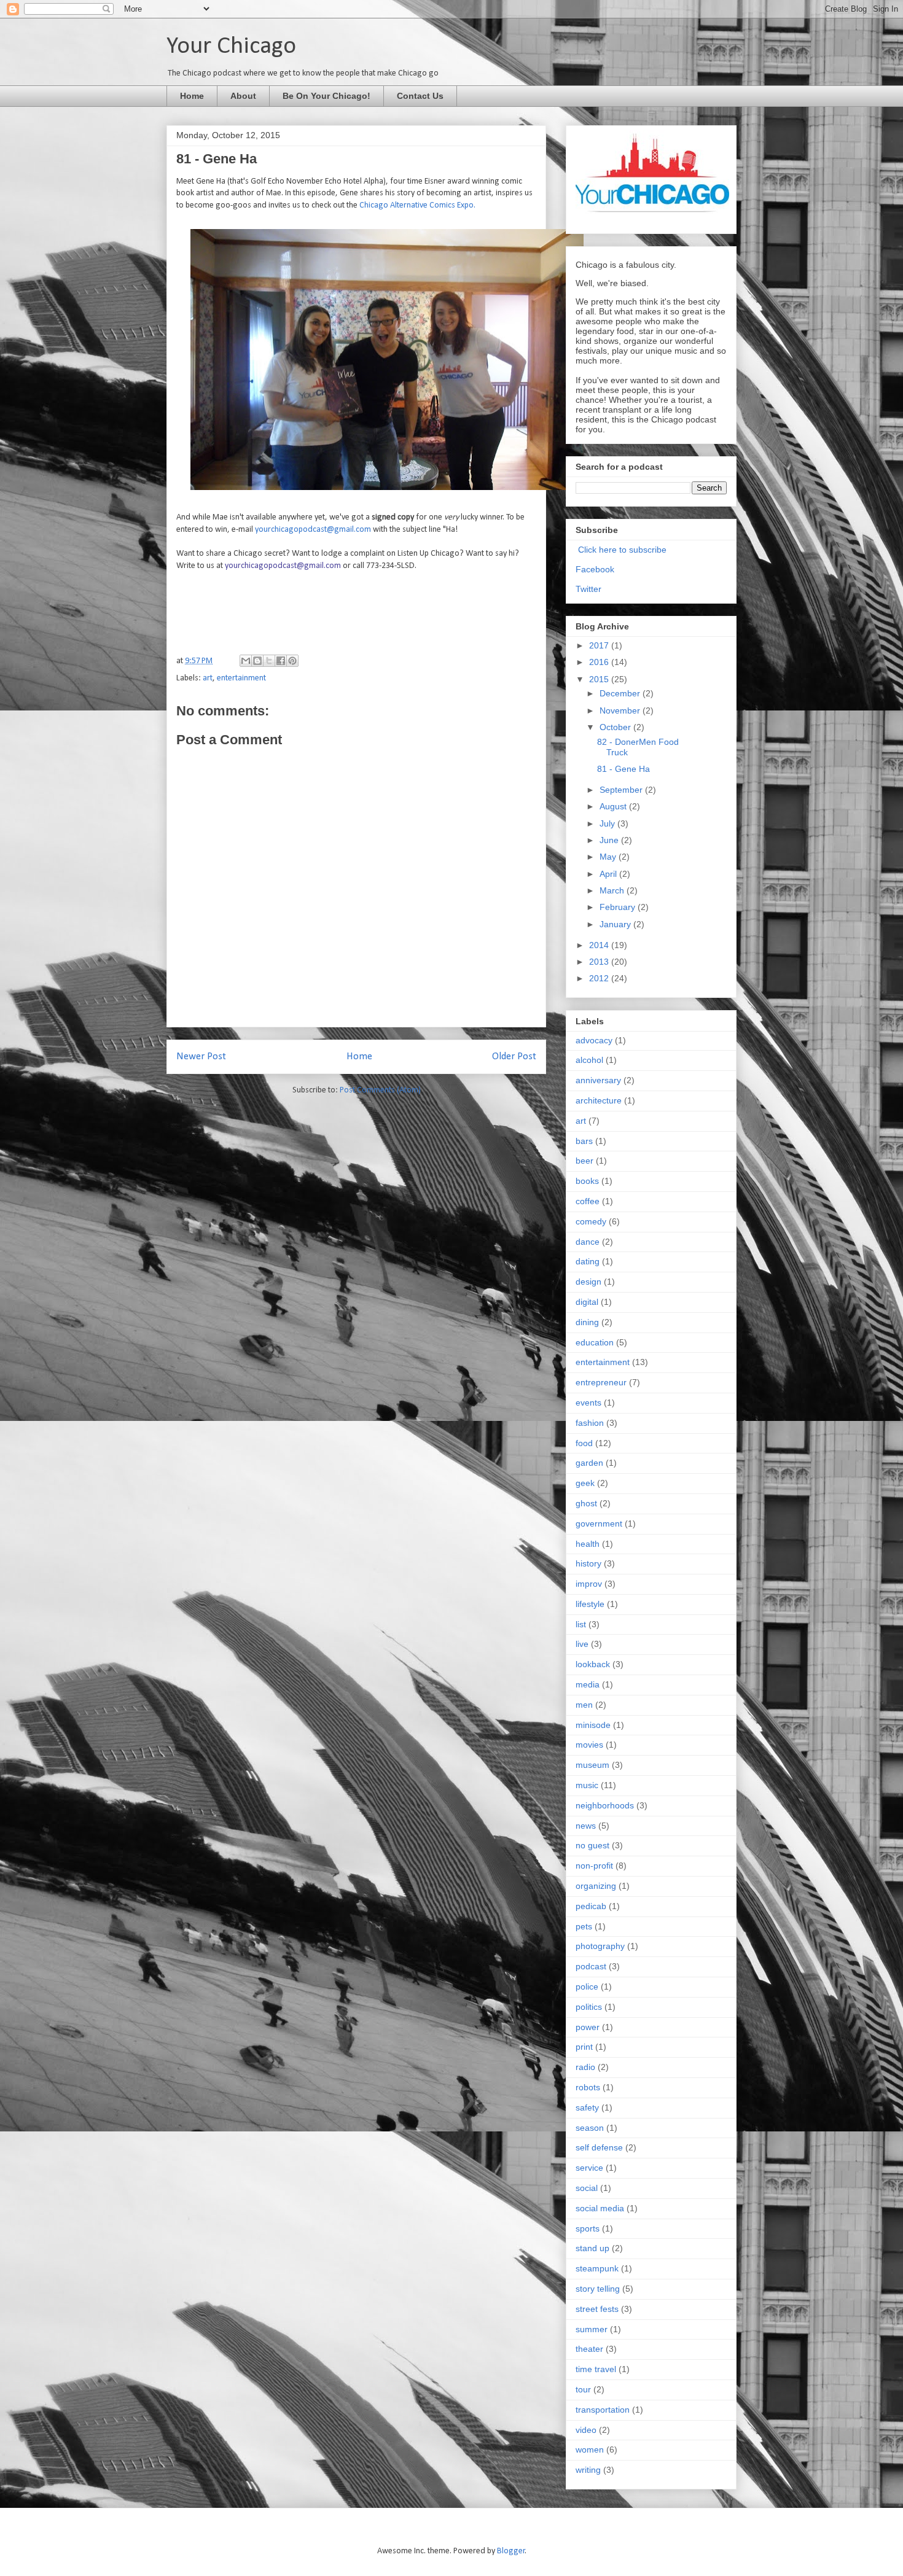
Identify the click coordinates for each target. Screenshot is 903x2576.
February (619, 907)
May (609, 857)
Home (192, 96)
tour (583, 2389)
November (621, 710)
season (590, 2128)
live (582, 1644)
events (588, 1403)
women (590, 2450)
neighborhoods (605, 1805)
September (622, 790)
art (208, 678)
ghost (586, 1503)
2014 (600, 945)
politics (589, 2007)
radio (585, 2067)
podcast (591, 1966)
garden (589, 1463)
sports (588, 2228)
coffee (588, 1201)
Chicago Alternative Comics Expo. (417, 205)
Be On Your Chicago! (326, 96)
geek (585, 1483)
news (586, 1826)
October (616, 727)
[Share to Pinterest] (292, 661)
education (595, 1342)
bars (584, 1141)
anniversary (598, 1080)
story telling (598, 2289)
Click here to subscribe (622, 550)
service (589, 2168)
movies (589, 1745)
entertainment (241, 678)
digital (587, 1302)
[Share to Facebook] (281, 661)
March (613, 890)
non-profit (594, 1866)
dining (587, 1322)
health (588, 1544)
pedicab (591, 1906)
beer (584, 1161)
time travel (596, 2369)
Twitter (588, 589)
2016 (600, 662)
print (584, 2047)
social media (600, 2208)
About (243, 96)
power (588, 2027)
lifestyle (590, 1604)
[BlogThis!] (257, 661)
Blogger (511, 2551)
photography (600, 1946)
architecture (599, 1100)
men (584, 1705)
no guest (592, 1845)
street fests (597, 2309)
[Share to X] (269, 661)
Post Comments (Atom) (380, 1090)
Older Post (514, 1056)
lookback (593, 1664)
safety (587, 2107)
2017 (600, 645)
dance (588, 1242)
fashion (590, 1423)
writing (588, 2470)
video (586, 2430)
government (599, 1523)
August (614, 806)
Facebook (595, 569)
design (588, 1282)
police (587, 1986)
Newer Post (201, 1056)
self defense (599, 2147)
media (588, 1684)
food (584, 1443)
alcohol (589, 1060)
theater (589, 2349)
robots (588, 2087)
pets (584, 1926)
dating (588, 1261)
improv (589, 1584)
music (587, 1785)
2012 (600, 978)
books (587, 1181)
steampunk (597, 2268)
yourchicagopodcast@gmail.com (313, 530)
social (587, 2188)
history (588, 1563)
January (616, 924)
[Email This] (246, 661)
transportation (603, 2410)
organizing (596, 1886)
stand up (592, 2248)
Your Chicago (231, 47)
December (621, 693)
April (609, 874)
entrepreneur (601, 1382)
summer (592, 2329)
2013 (600, 962)
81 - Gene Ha (623, 769)
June (610, 840)
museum (592, 1765)
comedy (591, 1221)
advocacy (594, 1040)
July (608, 823)
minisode (593, 1725)
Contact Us (420, 96)
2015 (600, 679)
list (581, 1624)
